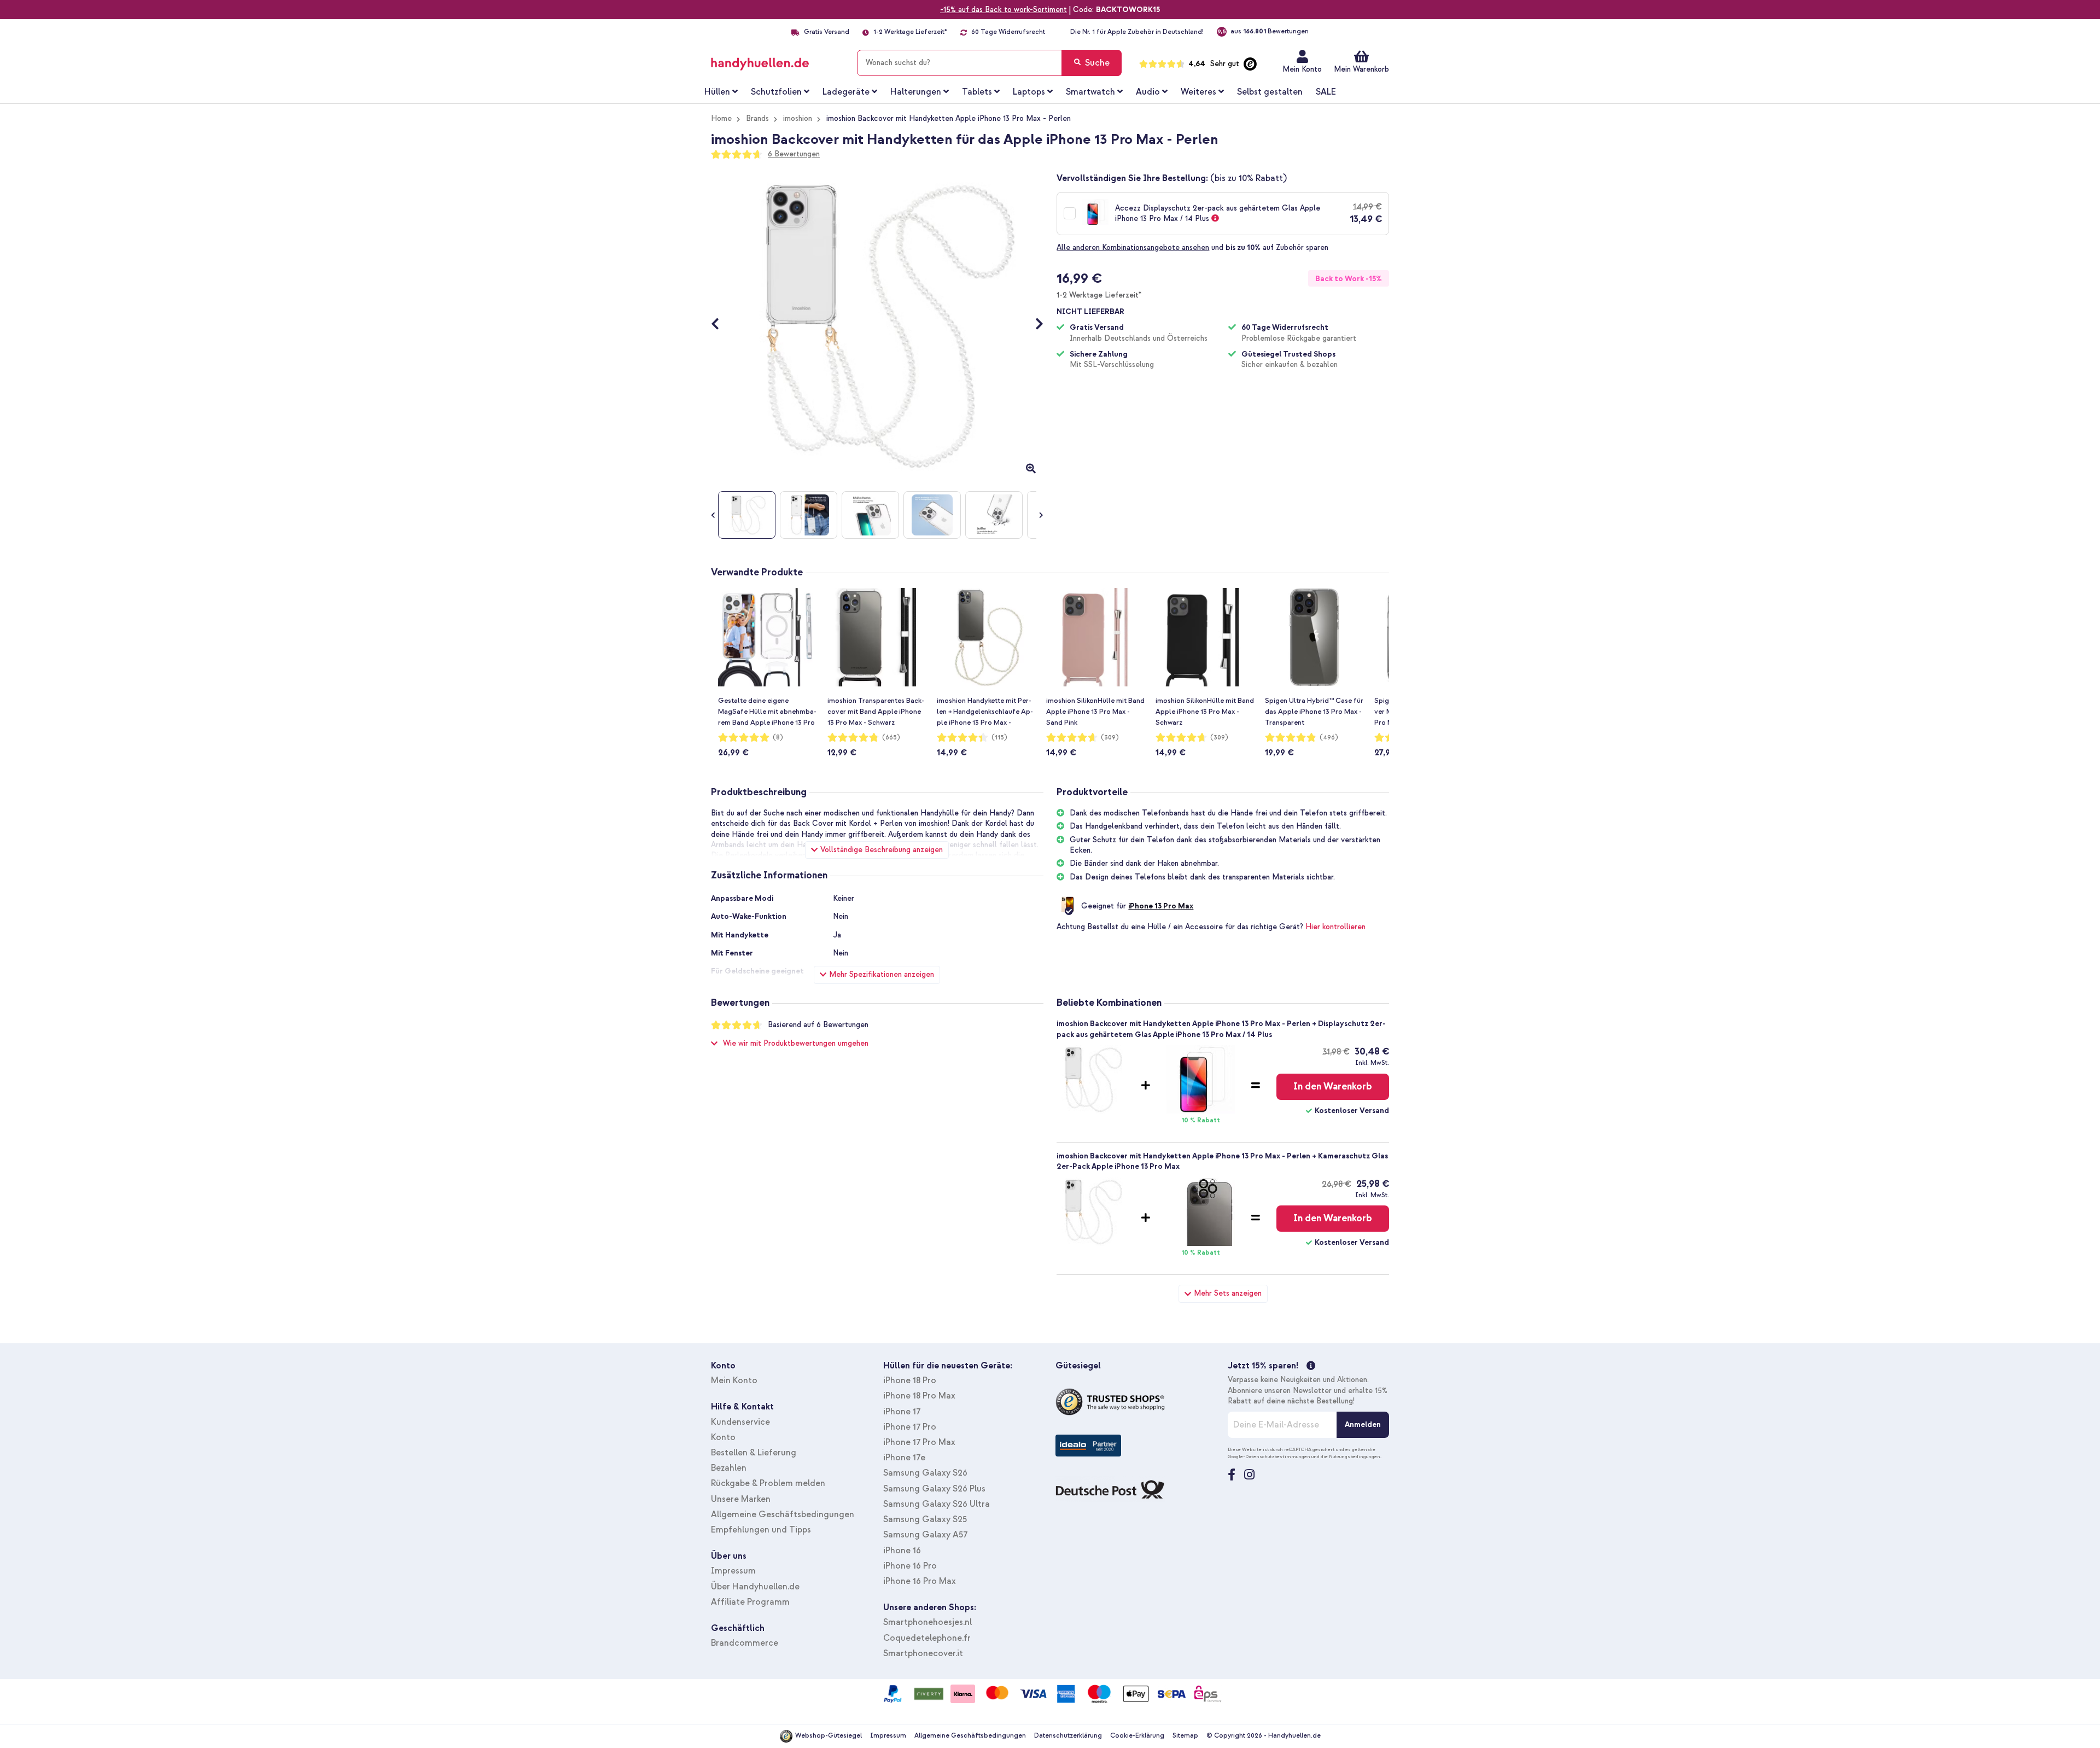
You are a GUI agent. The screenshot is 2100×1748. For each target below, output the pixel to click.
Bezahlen (729, 1468)
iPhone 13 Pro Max (1161, 906)
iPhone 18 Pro (910, 1380)
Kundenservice (740, 1422)
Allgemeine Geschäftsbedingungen (783, 1514)
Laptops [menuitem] (1029, 92)
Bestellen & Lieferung (754, 1453)
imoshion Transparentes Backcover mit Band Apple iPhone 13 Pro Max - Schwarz (876, 712)
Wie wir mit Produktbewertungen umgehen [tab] (796, 1043)
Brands (757, 118)
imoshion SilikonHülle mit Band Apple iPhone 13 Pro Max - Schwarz (1205, 712)
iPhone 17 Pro (910, 1427)
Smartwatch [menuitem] (1090, 92)
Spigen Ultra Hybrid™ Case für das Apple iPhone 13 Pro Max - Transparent (1314, 712)
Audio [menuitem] (1148, 92)
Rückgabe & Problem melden (768, 1483)
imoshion (798, 118)
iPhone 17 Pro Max (919, 1442)
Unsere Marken (741, 1499)
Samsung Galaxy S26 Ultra (937, 1504)
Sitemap (1185, 1736)
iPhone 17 (902, 1412)
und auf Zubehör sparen (1192, 247)
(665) (891, 738)
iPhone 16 (902, 1551)
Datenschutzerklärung (1068, 1736)
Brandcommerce (745, 1643)
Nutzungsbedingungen (1355, 1456)
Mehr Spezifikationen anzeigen (882, 974)
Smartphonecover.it (923, 1653)
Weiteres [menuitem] (1198, 92)
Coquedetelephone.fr (927, 1638)
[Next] (1034, 325)
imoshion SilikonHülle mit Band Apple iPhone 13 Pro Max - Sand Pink (1095, 712)
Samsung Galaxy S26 (925, 1473)
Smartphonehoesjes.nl (927, 1622)
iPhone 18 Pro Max (919, 1396)
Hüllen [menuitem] (717, 92)
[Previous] (721, 325)
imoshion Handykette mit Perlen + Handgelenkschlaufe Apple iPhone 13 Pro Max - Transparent (985, 712)
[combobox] (989, 63)
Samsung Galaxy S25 (925, 1519)
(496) (1329, 738)
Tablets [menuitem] (977, 92)
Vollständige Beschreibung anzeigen (882, 850)
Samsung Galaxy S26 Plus (934, 1489)
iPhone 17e (904, 1458)
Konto (723, 1437)
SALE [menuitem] (1326, 92)
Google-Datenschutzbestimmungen (1269, 1456)
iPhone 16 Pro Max (920, 1581)
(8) (778, 738)
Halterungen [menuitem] (916, 92)
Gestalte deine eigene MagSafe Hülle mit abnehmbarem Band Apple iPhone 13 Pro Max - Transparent (767, 712)
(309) (1110, 738)
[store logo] (776, 61)
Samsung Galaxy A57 (925, 1535)
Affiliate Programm (750, 1602)
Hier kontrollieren (1335, 927)
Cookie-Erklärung (1137, 1736)
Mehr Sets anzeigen (1228, 1293)
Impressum (733, 1571)
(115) (999, 738)
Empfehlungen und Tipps (761, 1530)
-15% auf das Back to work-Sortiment (1004, 10)
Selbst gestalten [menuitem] (1270, 92)
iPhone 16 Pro (910, 1566)
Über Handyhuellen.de (755, 1587)
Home (721, 118)
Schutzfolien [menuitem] (776, 92)
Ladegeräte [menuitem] (846, 92)
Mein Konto (1302, 69)
